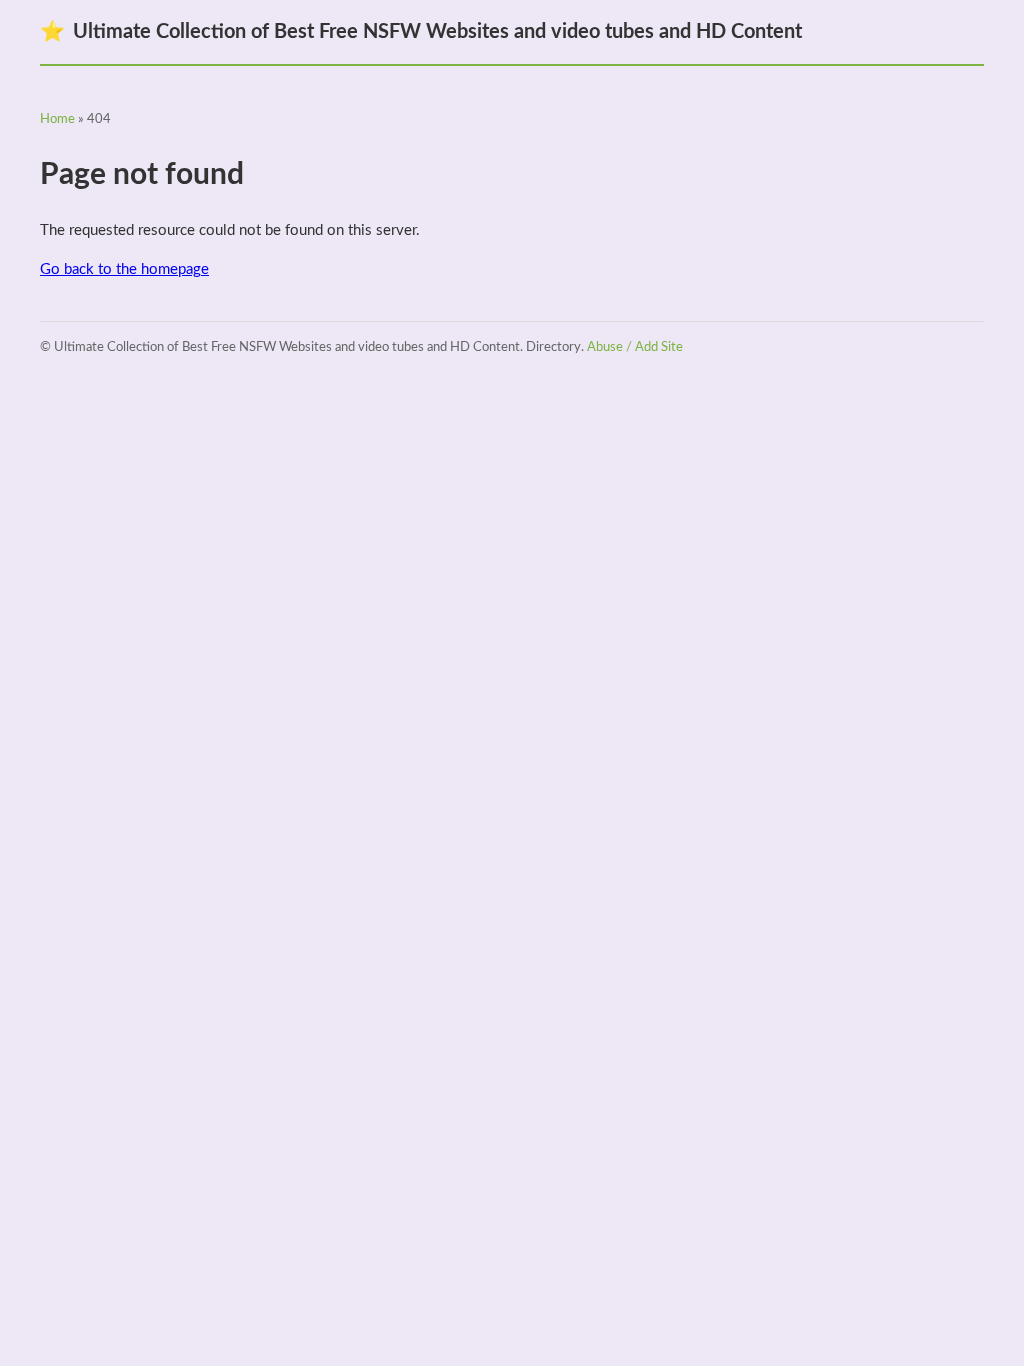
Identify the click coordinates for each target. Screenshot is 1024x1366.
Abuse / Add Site (635, 347)
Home (57, 119)
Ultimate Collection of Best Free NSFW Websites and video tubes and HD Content (421, 32)
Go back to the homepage (124, 269)
